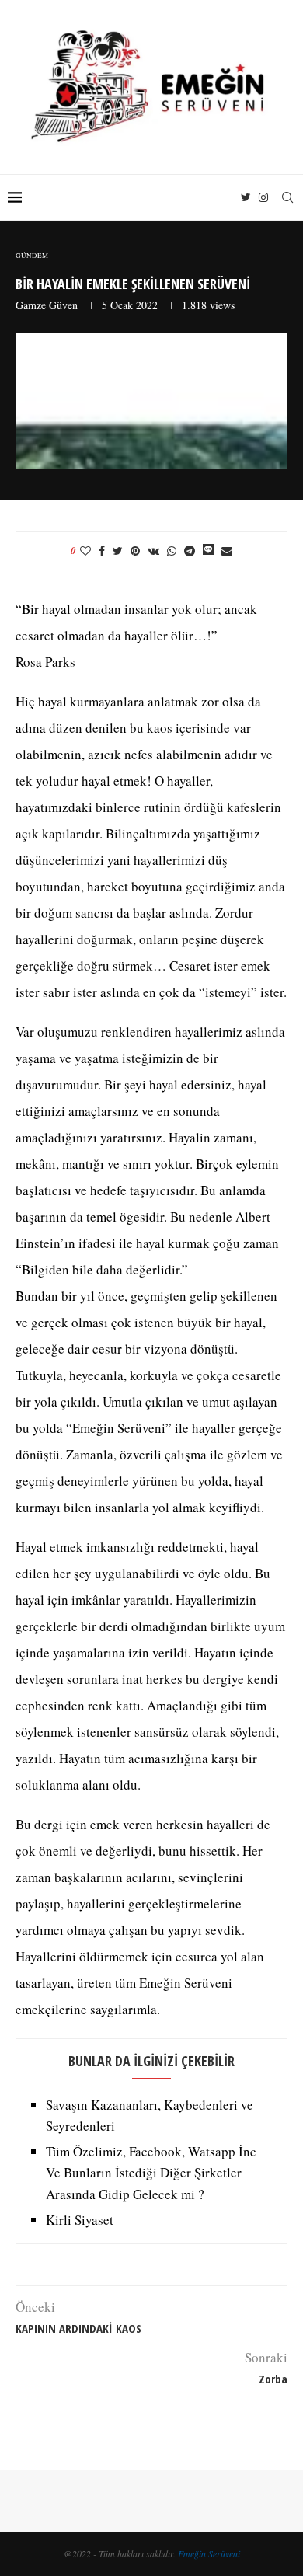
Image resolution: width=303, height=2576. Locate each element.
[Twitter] (246, 197)
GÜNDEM (32, 256)
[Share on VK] (153, 551)
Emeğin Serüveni (209, 2553)
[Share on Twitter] (118, 551)
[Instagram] (263, 197)
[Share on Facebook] (102, 551)
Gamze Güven (47, 305)
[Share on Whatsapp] (172, 551)
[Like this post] (85, 551)
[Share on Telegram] (190, 551)
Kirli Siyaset (80, 2220)
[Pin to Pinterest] (135, 551)
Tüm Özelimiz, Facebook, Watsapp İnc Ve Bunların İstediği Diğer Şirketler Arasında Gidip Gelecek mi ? (151, 2172)
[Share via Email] (227, 551)
